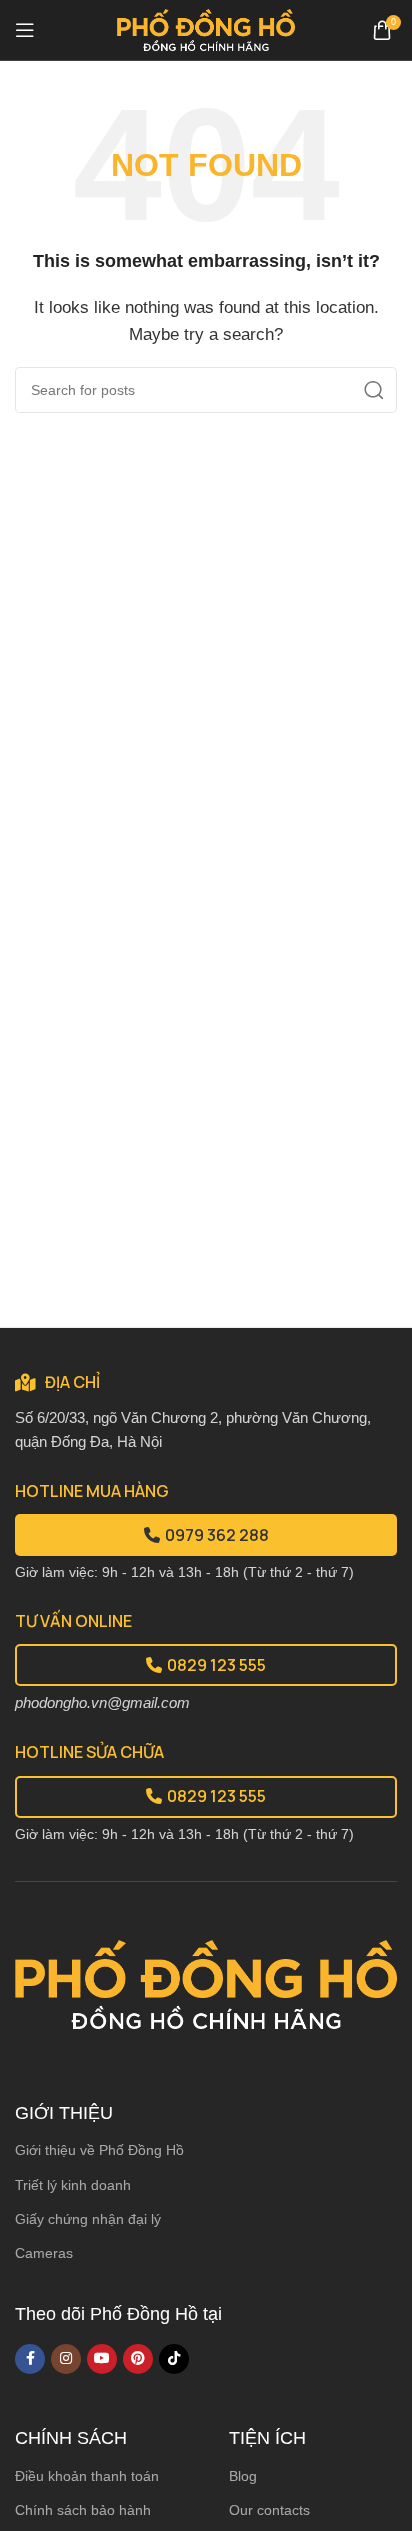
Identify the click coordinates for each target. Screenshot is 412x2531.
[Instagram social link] (66, 2359)
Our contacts (269, 2510)
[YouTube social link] (102, 2359)
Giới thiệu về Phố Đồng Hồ (99, 2150)
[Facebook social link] (30, 2359)
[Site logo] (206, 28)
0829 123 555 (216, 1665)
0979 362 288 (217, 1535)
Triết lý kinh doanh (73, 2185)
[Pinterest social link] (138, 2359)
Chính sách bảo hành (83, 2510)
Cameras (44, 2253)
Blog (243, 2476)
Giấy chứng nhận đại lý (88, 2219)
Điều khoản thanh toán (87, 2476)
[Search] (374, 390)
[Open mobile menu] (25, 30)
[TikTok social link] (174, 2359)
